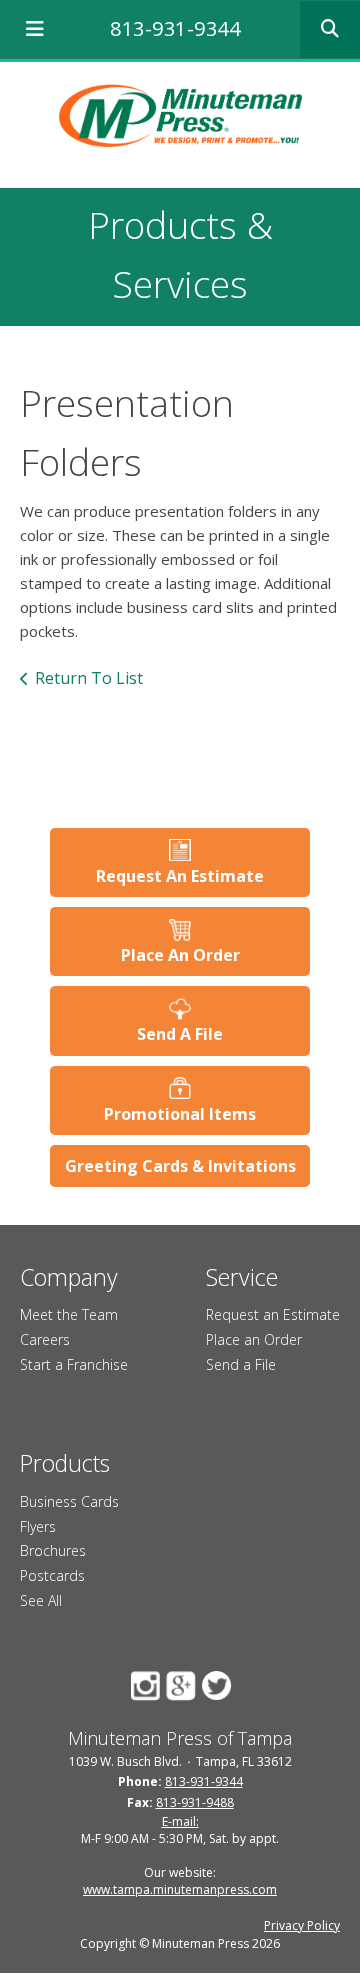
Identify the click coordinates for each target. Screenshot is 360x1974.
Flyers (38, 1526)
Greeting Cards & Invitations (180, 1166)
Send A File (180, 1034)
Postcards (52, 1575)
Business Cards (69, 1501)
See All (41, 1600)
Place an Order (254, 1339)
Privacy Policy (302, 1925)
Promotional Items (180, 1114)
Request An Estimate (180, 876)
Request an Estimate (273, 1314)
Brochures (53, 1550)
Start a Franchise (74, 1364)
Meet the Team (69, 1314)
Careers (45, 1339)
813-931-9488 (195, 1802)
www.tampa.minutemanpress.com (180, 1889)
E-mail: (180, 1821)
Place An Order (180, 955)
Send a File (241, 1364)
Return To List (89, 678)
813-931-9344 (175, 28)
